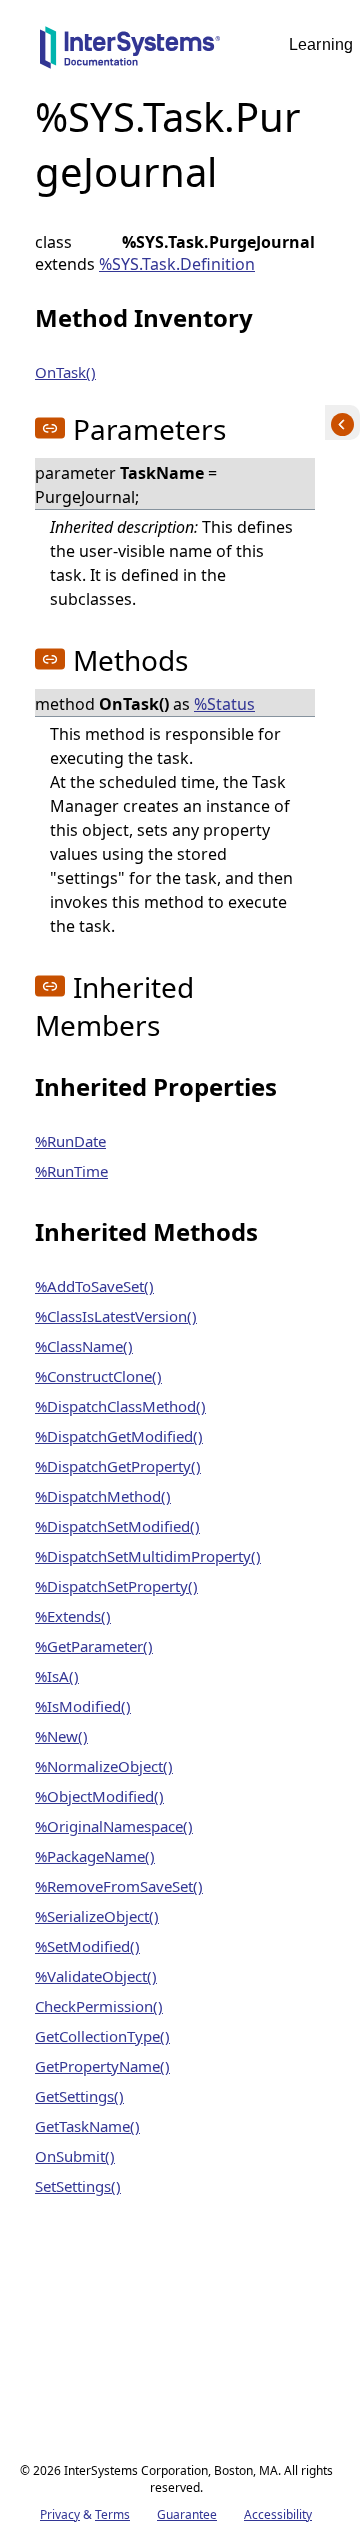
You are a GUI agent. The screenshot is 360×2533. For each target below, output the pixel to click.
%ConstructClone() (98, 1376)
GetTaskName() (87, 2126)
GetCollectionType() (102, 2036)
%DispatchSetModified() (117, 1526)
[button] (50, 428)
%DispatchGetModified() (119, 1436)
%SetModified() (87, 1946)
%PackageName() (95, 1856)
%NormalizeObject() (104, 1766)
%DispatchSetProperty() (116, 1586)
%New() (61, 1736)
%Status (224, 704)
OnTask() (65, 372)
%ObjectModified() (99, 1796)
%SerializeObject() (97, 1916)
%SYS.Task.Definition (177, 264)
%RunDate (70, 1141)
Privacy (60, 2514)
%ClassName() (84, 1346)
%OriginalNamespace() (114, 1826)
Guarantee (187, 2514)
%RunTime (71, 1171)
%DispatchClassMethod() (120, 1406)
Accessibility (278, 2514)
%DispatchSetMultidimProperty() (148, 1556)
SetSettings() (78, 2186)
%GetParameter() (94, 1646)
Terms (112, 2514)
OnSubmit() (75, 2156)
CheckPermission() (99, 2006)
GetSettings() (79, 2096)
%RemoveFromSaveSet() (119, 1886)
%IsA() (57, 1676)
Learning (321, 44)
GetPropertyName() (102, 2066)
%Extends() (73, 1616)
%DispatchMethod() (103, 1496)
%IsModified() (83, 1706)
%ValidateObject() (96, 1976)
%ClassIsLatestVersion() (116, 1316)
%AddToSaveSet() (94, 1286)
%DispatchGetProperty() (118, 1466)
